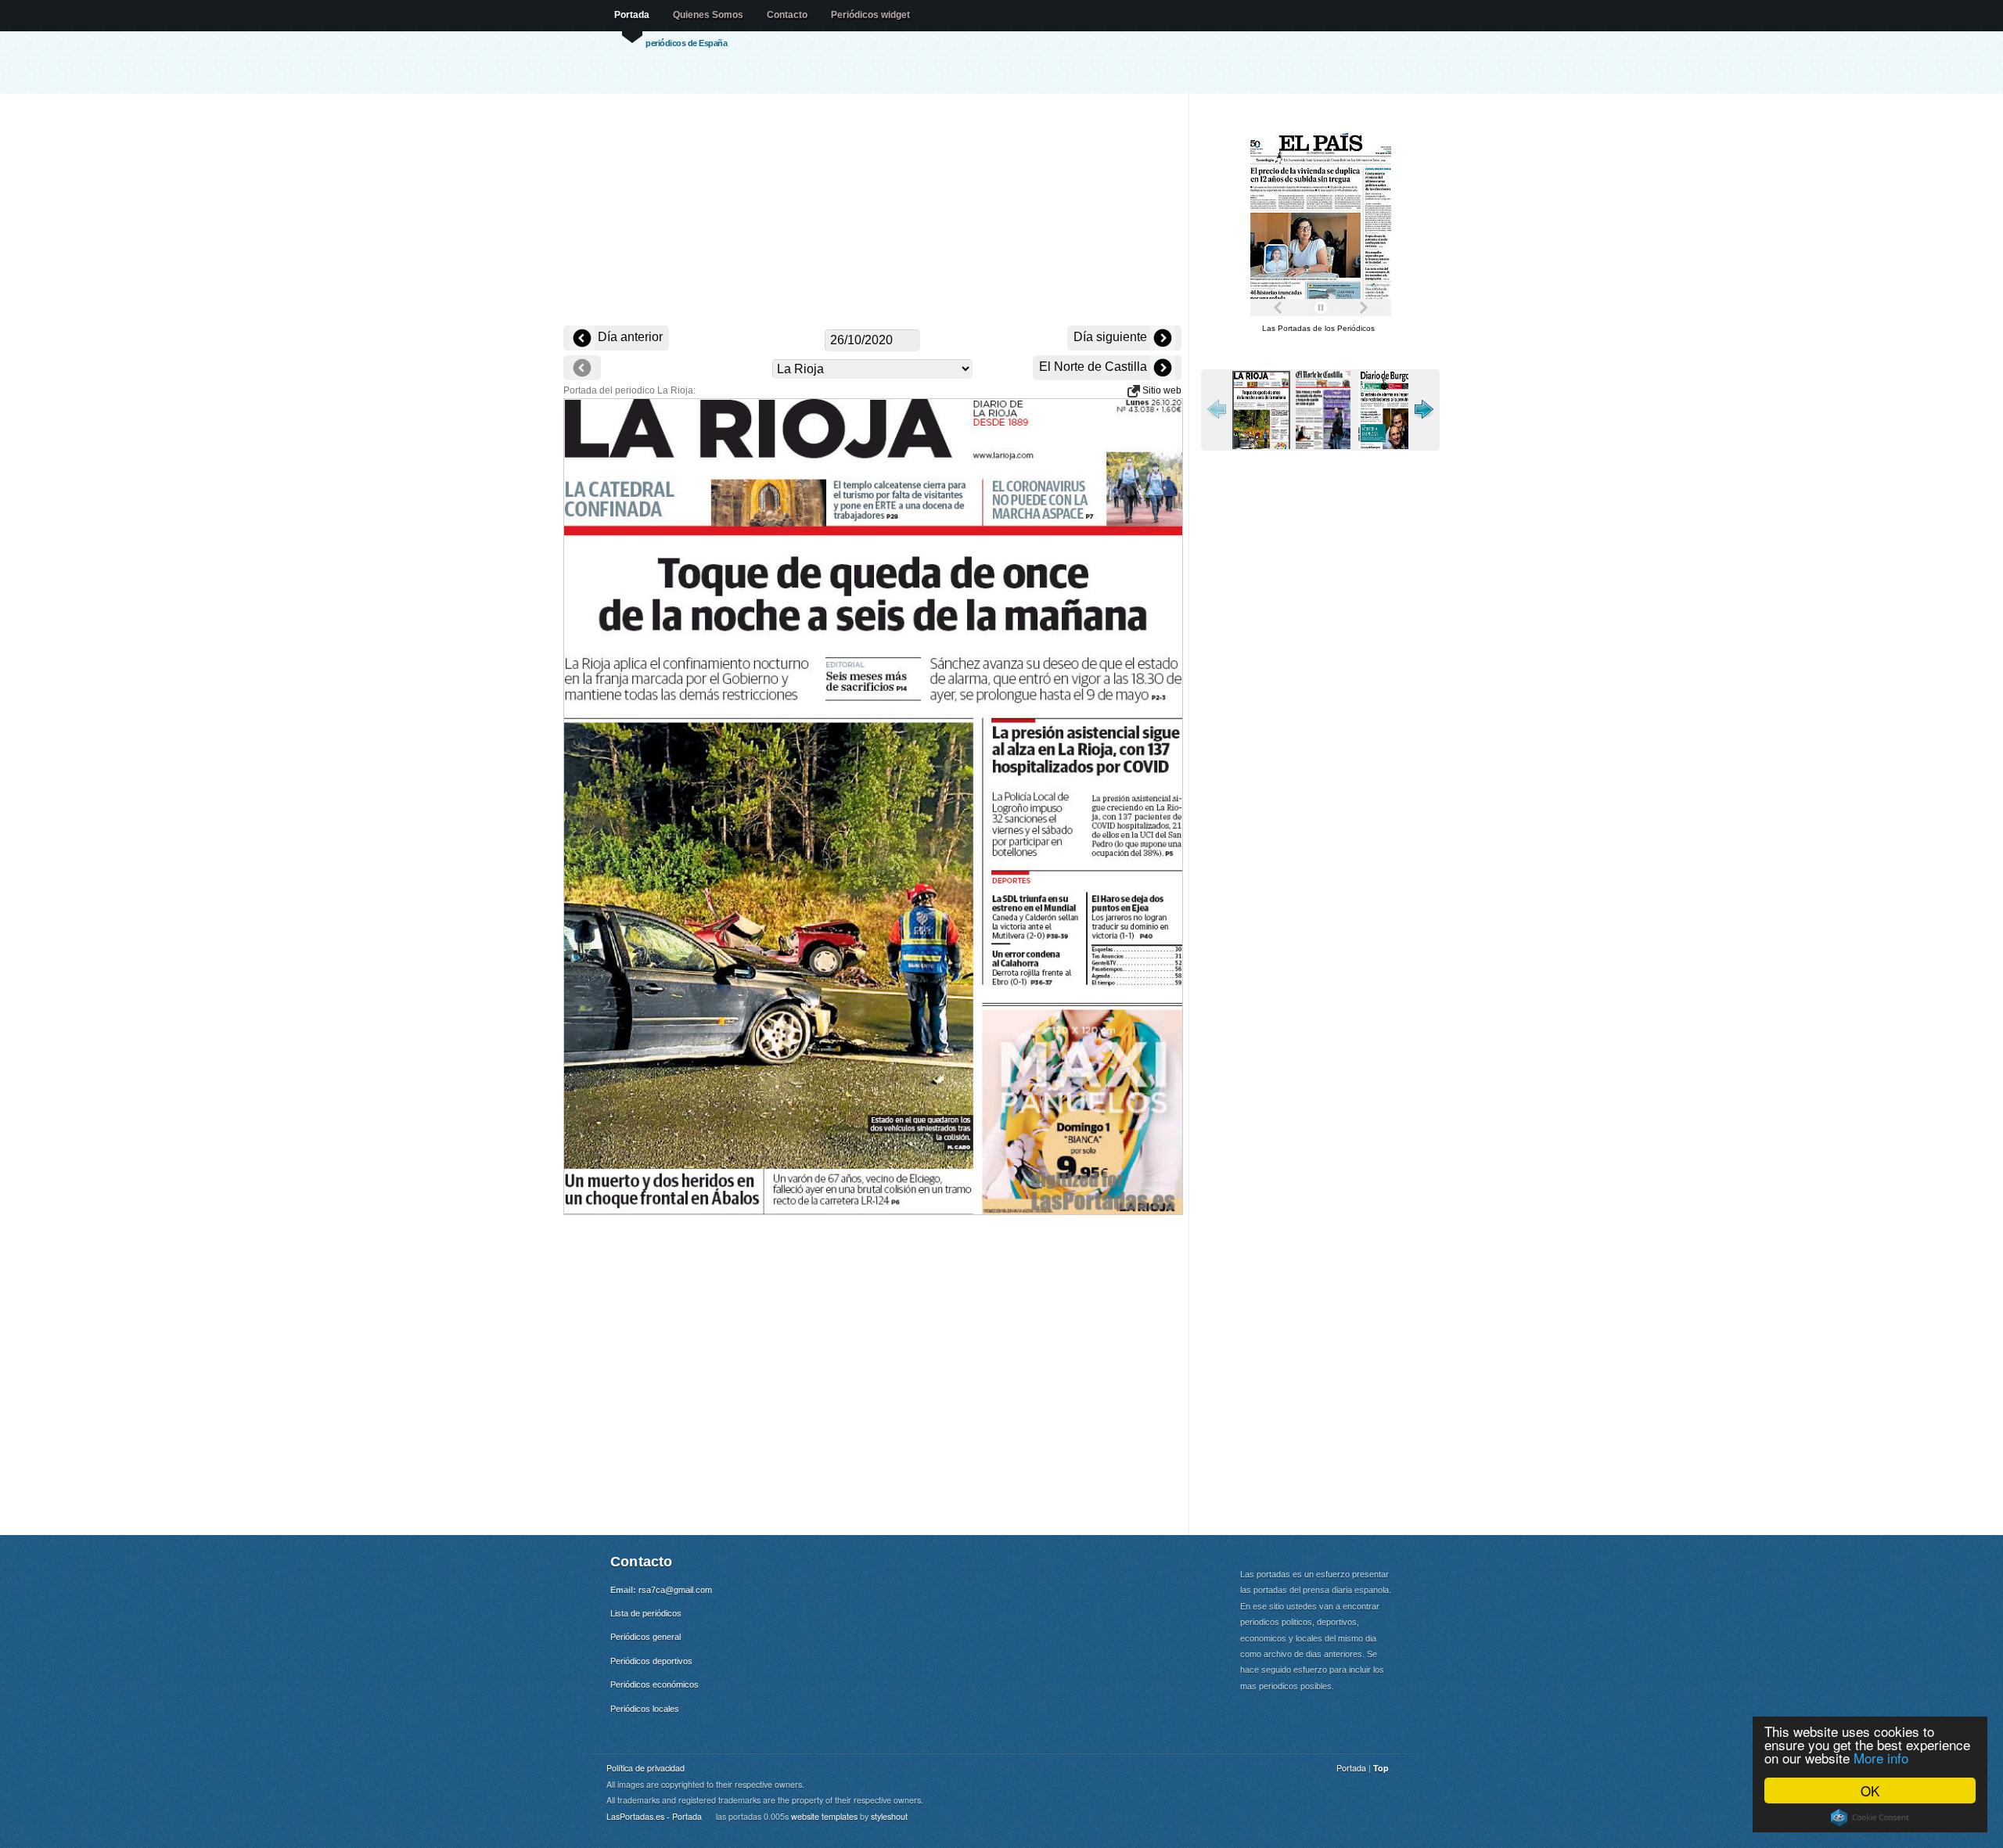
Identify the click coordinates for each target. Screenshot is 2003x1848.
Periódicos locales (645, 1709)
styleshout (889, 1816)
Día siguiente (1112, 337)
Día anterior (629, 337)
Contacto (787, 15)
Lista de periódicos (646, 1613)
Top (1381, 1768)
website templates (824, 1816)
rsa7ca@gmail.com (675, 1590)
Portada (632, 15)
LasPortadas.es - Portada (654, 1816)
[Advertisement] (872, 211)
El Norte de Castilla (1095, 367)
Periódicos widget (870, 15)
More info (1881, 1758)
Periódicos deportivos (651, 1661)
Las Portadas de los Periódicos (1318, 328)
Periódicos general (645, 1637)
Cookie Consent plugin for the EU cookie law (1870, 1817)
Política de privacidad (645, 1768)
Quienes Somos (708, 15)
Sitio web (1161, 390)
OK (1870, 1790)
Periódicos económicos (654, 1684)
